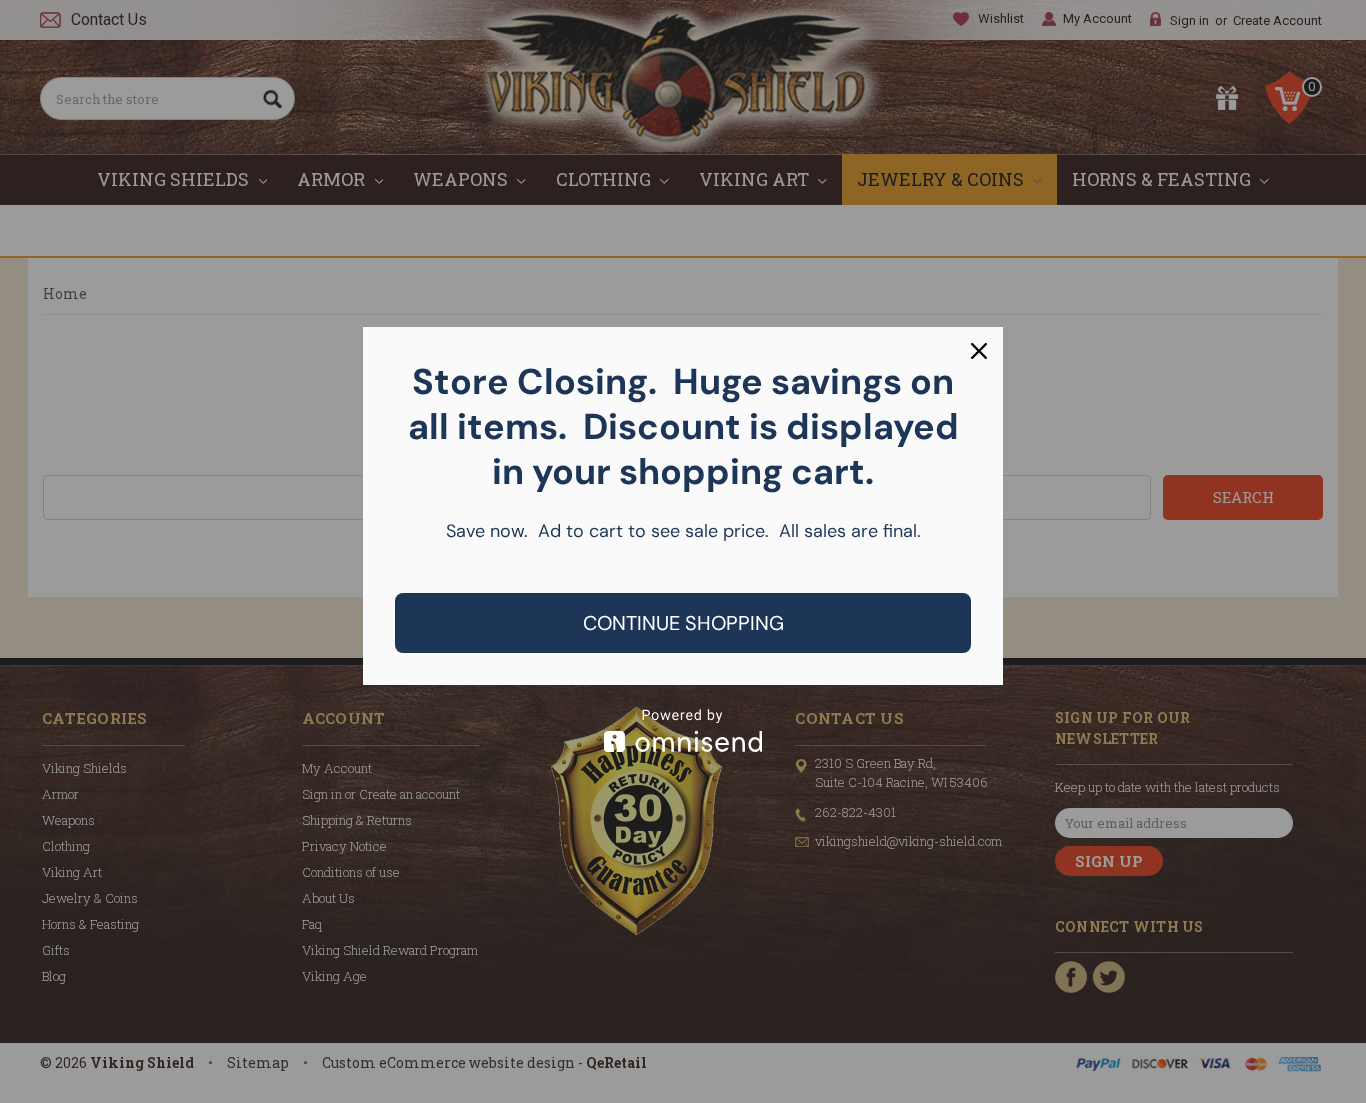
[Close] (979, 351)
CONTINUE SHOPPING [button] (683, 623)
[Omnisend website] (683, 730)
